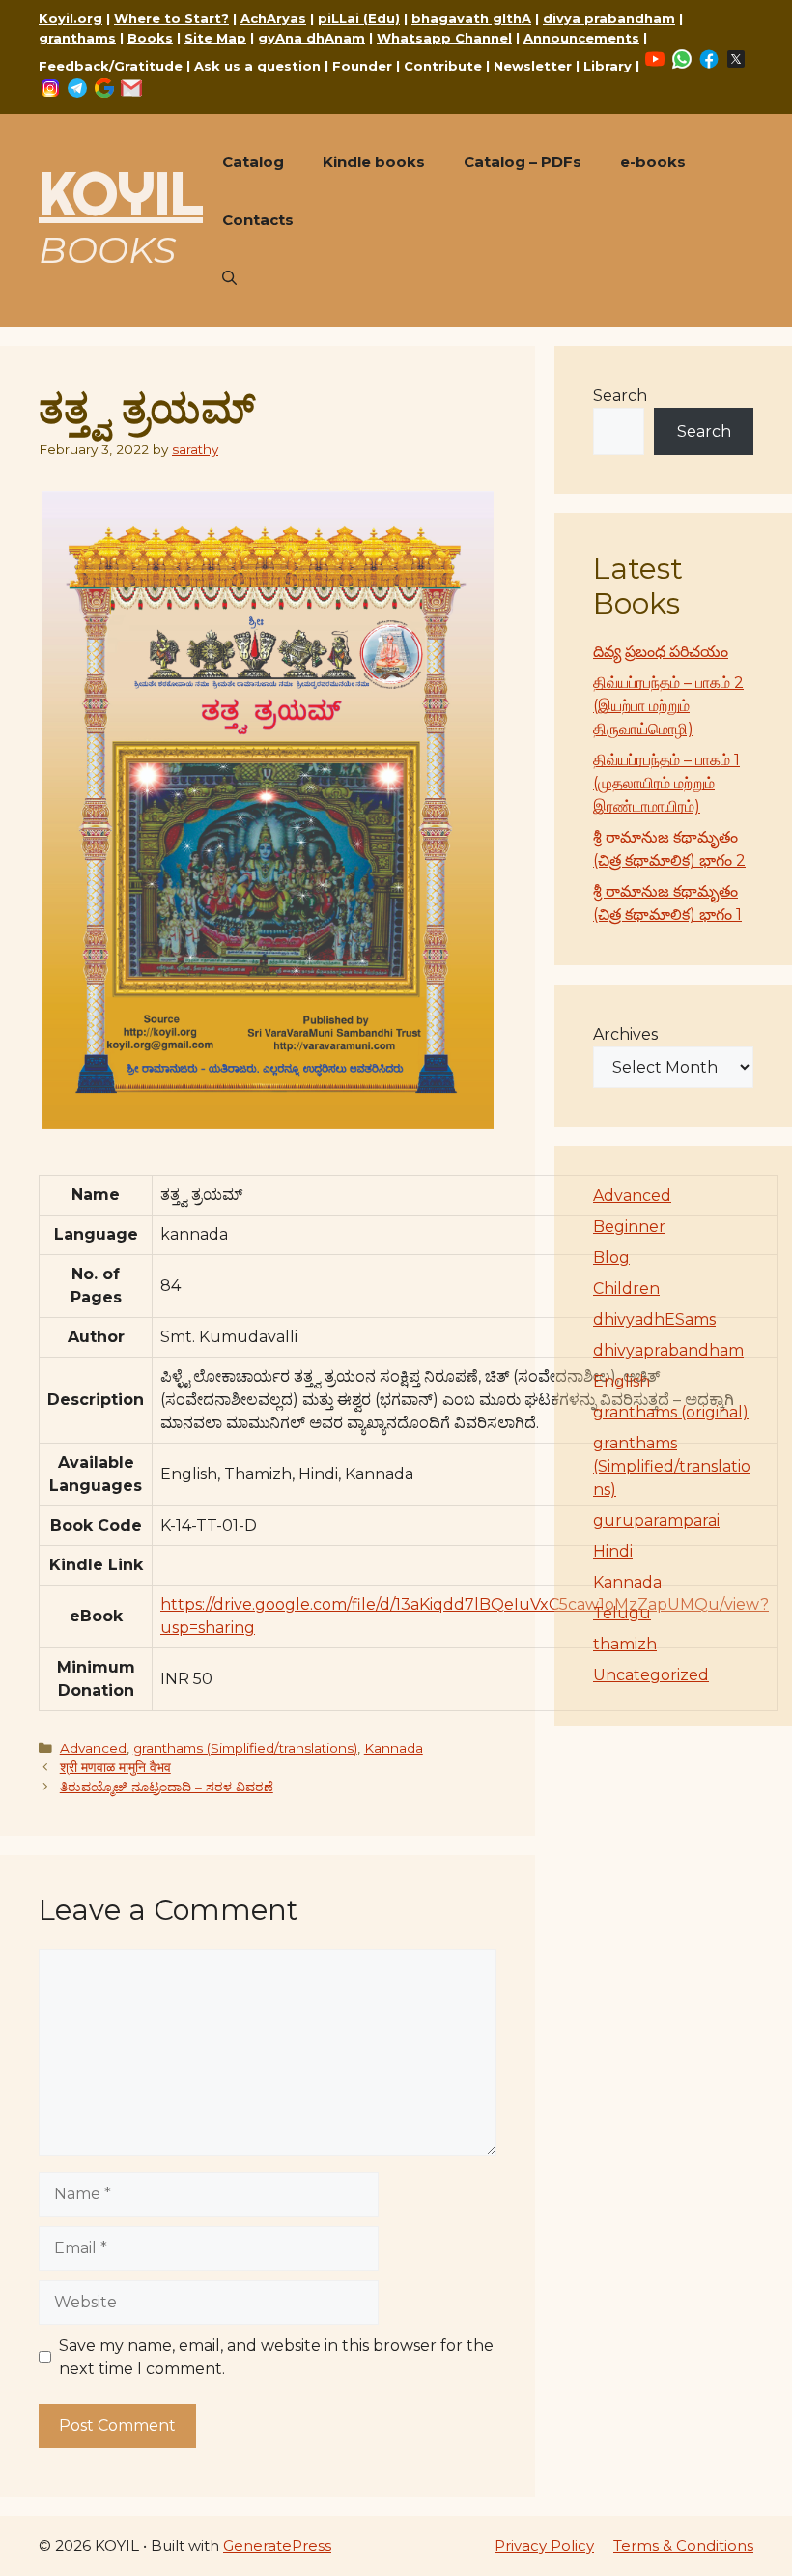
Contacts (258, 220)
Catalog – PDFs (523, 162)
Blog (611, 1258)
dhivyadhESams (654, 1319)
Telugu (622, 1613)
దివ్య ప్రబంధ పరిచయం (661, 652)
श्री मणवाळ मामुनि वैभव (115, 1767)
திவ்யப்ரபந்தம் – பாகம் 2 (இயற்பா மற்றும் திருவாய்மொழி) (668, 706)
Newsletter (533, 66)
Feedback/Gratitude (111, 66)
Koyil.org (71, 18)
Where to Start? (171, 18)
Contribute (443, 66)
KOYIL (121, 193)
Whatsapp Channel (444, 38)
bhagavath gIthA (471, 18)
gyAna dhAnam (311, 38)
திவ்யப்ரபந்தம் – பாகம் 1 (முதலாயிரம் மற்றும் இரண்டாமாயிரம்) (666, 783)
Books (150, 38)
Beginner (629, 1227)
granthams (77, 38)
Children (626, 1288)
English (622, 1381)
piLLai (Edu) (359, 18)
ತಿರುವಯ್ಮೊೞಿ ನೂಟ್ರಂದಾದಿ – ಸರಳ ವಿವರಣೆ (167, 1787)
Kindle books (374, 162)
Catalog (253, 162)
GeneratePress (277, 2546)
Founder (362, 66)
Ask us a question (257, 66)
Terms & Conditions (683, 2546)
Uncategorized (651, 1675)
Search (620, 396)
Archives (625, 1034)
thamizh (625, 1644)
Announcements (581, 38)
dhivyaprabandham (668, 1350)
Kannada (394, 1748)
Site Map (215, 38)
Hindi (613, 1551)
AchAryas (273, 18)
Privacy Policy (544, 2546)
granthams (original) (671, 1412)
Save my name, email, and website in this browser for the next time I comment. (276, 2357)
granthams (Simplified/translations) (245, 1748)
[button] (229, 278)
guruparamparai (656, 1520)
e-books (653, 162)
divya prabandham (609, 18)
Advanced (93, 1748)
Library (608, 66)
